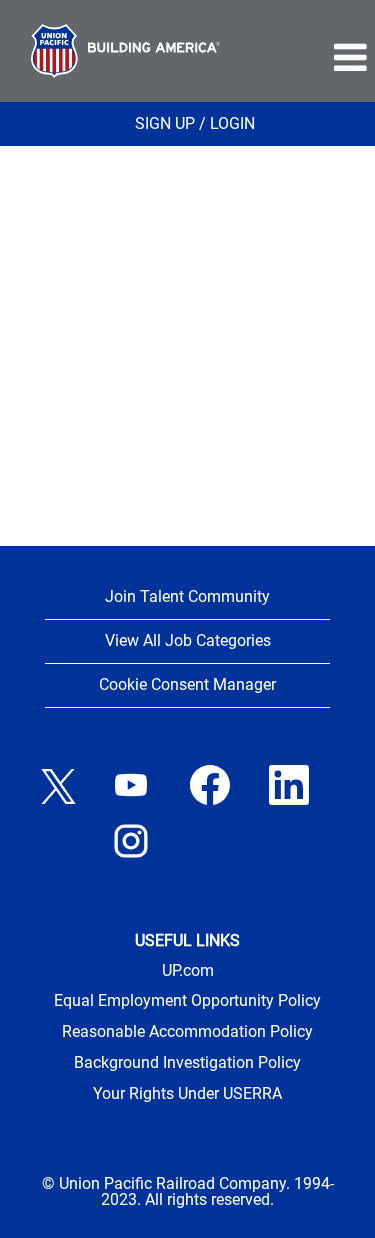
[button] (313, 58)
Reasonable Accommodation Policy (187, 1032)
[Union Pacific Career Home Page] (125, 51)
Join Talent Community (187, 596)
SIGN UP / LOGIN (195, 123)
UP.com (188, 971)
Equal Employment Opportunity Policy (187, 1001)
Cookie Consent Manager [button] (187, 684)
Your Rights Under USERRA (187, 1094)
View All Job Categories (188, 640)
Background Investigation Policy (187, 1063)
